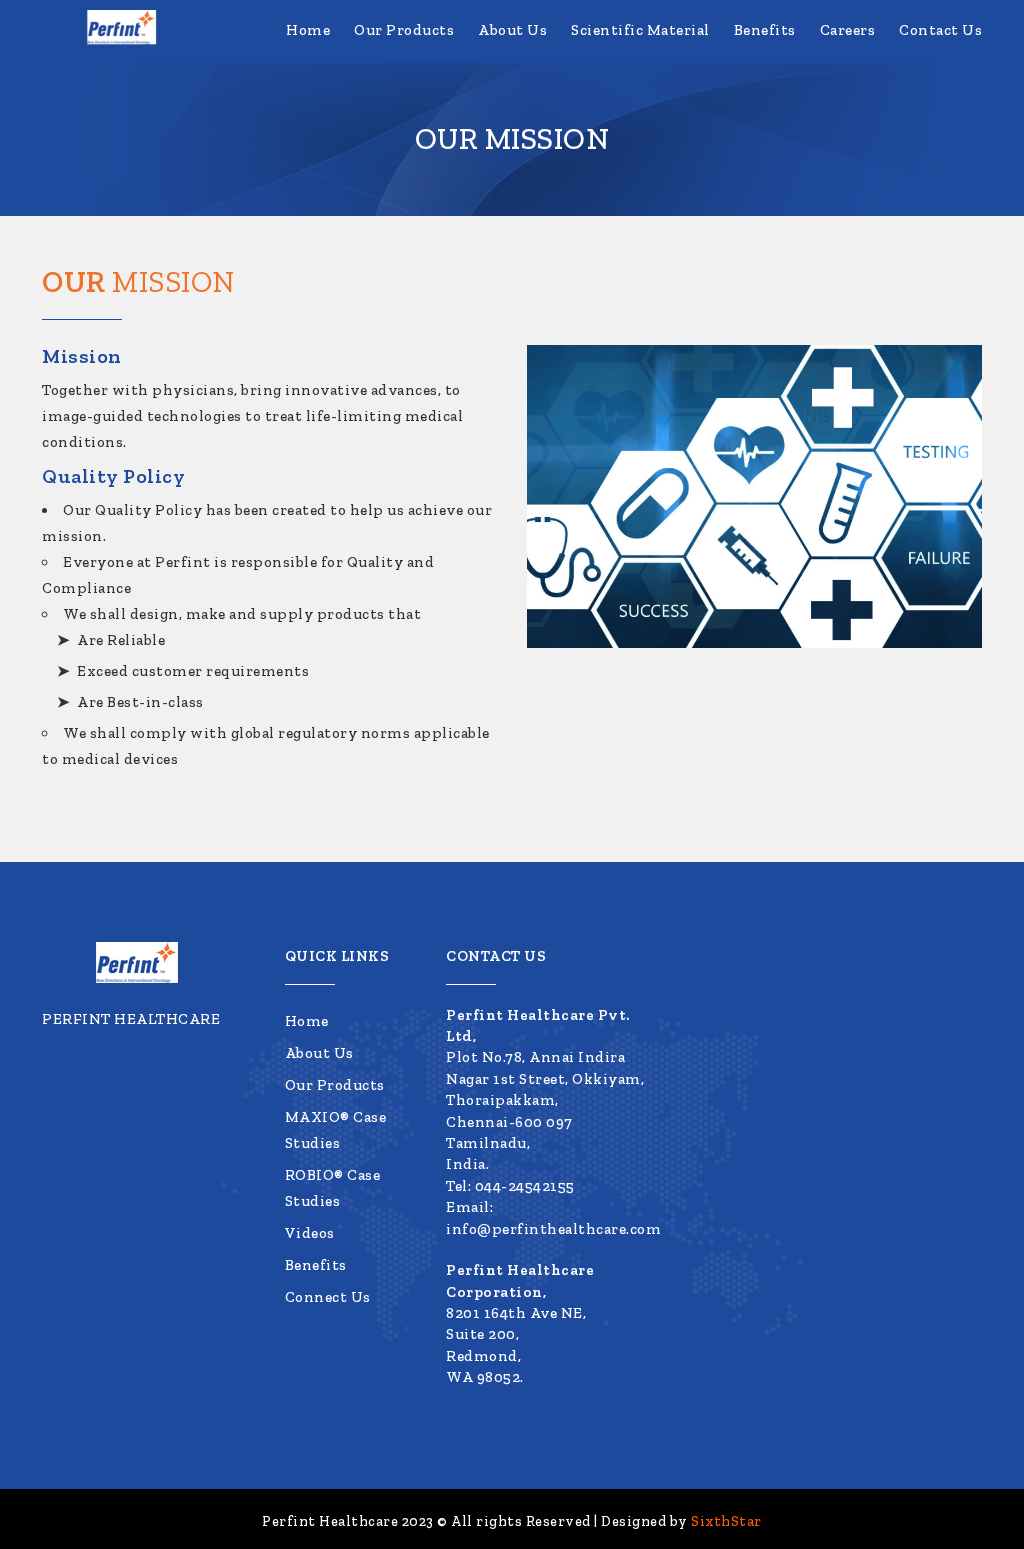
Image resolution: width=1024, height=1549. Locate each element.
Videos (310, 1233)
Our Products (424, 30)
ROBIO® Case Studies (333, 1188)
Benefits (773, 30)
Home (332, 30)
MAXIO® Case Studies (336, 1130)
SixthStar (726, 1521)
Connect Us (328, 1297)
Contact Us (940, 30)
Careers (852, 30)
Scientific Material (652, 30)
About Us (528, 30)
